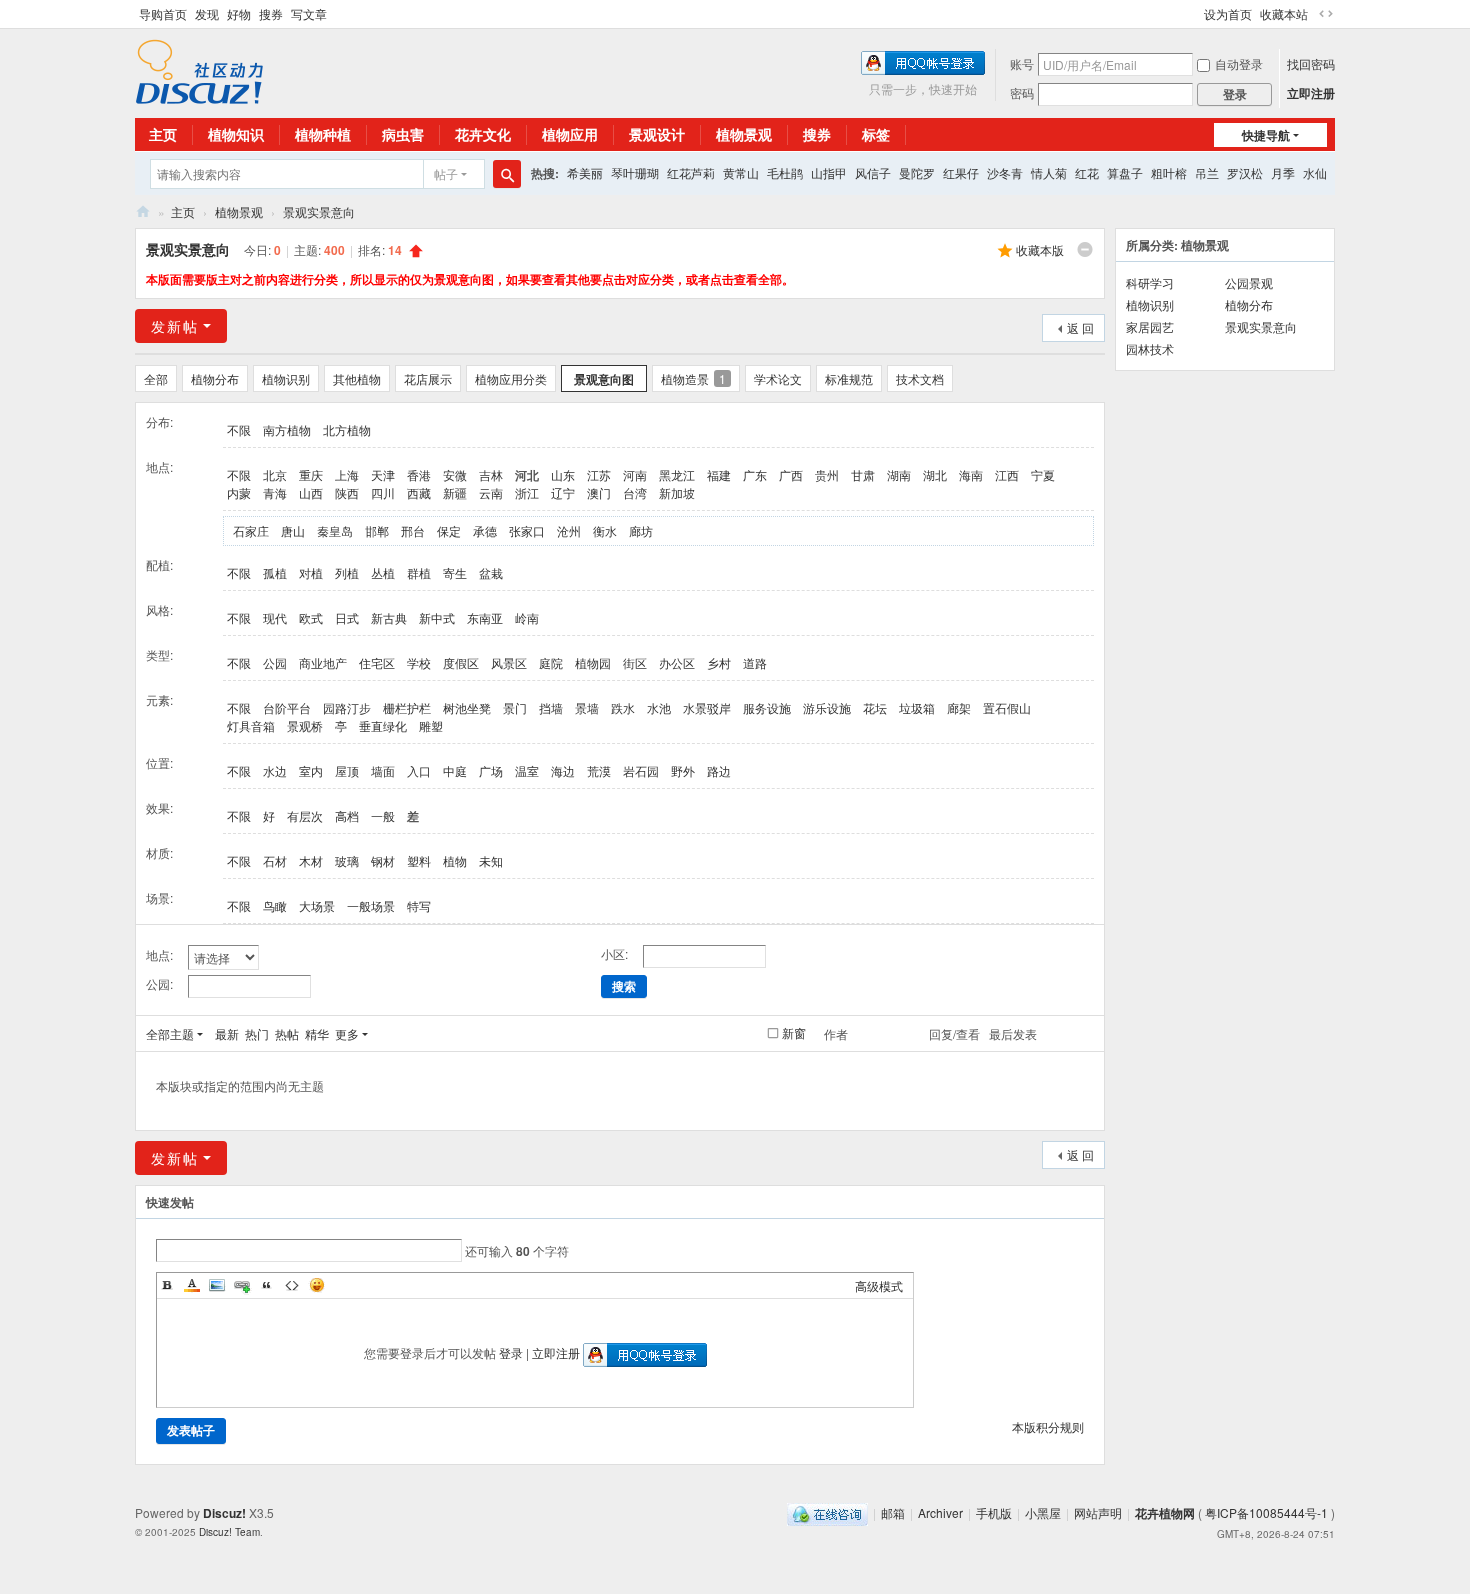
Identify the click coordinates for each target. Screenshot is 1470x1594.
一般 (383, 815)
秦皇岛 (335, 530)
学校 (419, 662)
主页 (163, 134)
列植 (347, 572)
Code (292, 1285)
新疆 (455, 492)
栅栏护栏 (407, 707)
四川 (383, 492)
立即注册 (1311, 93)
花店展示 (428, 378)
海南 (971, 474)
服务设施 (767, 707)
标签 (876, 134)
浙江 (527, 492)
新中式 (437, 617)
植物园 (593, 662)
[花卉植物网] (199, 70)
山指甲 (829, 172)
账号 (1022, 63)
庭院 (551, 662)
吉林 (491, 474)
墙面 (383, 770)
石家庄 (251, 530)
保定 (449, 530)
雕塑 (431, 725)
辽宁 (563, 492)
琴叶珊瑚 (635, 172)
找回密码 (1311, 63)
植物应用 (570, 134)
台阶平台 (287, 707)
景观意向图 (604, 379)
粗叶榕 (1169, 172)
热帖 (287, 1033)
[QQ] (827, 1512)
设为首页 (1228, 13)
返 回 (1080, 327)
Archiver (940, 1512)
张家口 (527, 530)
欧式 (311, 617)
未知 (491, 860)
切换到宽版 (1326, 14)
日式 (347, 617)
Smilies (317, 1285)
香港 (419, 474)
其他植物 (357, 378)
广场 (491, 770)
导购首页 (163, 13)
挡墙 (551, 707)
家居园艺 (1150, 326)
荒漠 (599, 770)
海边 (563, 770)
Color (192, 1285)
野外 (683, 770)
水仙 (1315, 172)
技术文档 (920, 378)
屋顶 (347, 770)
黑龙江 (677, 474)
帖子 (446, 173)
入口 (419, 770)
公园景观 (1249, 282)
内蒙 (239, 492)
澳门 (599, 492)
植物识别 (286, 378)
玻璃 (347, 860)
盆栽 (491, 572)
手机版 (994, 1512)
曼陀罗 (917, 172)
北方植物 (347, 429)
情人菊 (1049, 172)
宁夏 (1043, 474)
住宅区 (377, 662)
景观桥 (305, 725)
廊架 (959, 707)
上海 (347, 474)
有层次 (305, 815)
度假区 (461, 662)
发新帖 (175, 326)
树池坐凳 (467, 707)
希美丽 (585, 172)
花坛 (875, 707)
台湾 (635, 492)
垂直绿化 (383, 725)
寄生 (455, 572)
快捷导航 (1266, 135)
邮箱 (893, 1512)
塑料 (419, 860)
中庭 (455, 770)
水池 (659, 707)
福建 (719, 474)
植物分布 (215, 378)
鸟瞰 (275, 905)
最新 (227, 1033)
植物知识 (236, 134)
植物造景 (693, 378)
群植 (419, 572)
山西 (311, 492)
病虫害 (403, 134)
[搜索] (507, 174)
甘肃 (863, 474)
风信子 (873, 172)
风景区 (509, 662)
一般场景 (371, 905)
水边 (275, 770)
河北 (527, 475)
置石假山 (1007, 707)
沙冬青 (1005, 172)
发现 (207, 13)
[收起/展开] (1085, 250)
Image (217, 1285)
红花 (1087, 172)
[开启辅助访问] (1195, 14)
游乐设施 (827, 707)
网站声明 (1098, 1512)
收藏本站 (1284, 13)
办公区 (677, 662)
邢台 (413, 530)
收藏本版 (1040, 249)
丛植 (383, 572)
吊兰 (1207, 172)
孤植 (275, 572)
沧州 (569, 530)
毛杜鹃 (785, 172)
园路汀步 (347, 707)
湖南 (899, 474)
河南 (635, 474)
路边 (719, 770)
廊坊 (641, 530)
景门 (515, 707)
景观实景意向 (319, 211)
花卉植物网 (143, 211)
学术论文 (778, 378)
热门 (257, 1033)
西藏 (419, 492)
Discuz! (224, 1513)
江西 (1007, 474)
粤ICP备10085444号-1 (1266, 1512)
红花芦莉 (691, 172)
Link (242, 1285)
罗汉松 (1245, 172)
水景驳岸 (707, 707)
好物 (239, 13)
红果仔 (961, 172)
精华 (317, 1033)
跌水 (623, 707)
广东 (755, 474)
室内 (311, 770)
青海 (275, 492)
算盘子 (1125, 172)
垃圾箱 (917, 707)
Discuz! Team (229, 1532)
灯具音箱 (251, 725)
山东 (563, 474)
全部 (156, 378)
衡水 (605, 530)
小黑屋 (1043, 1512)
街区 (635, 662)
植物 (455, 860)
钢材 (383, 860)
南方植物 (287, 429)
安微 (455, 474)
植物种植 (323, 134)
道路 (755, 662)
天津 (383, 474)
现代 (275, 617)
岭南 (527, 617)
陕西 (347, 492)
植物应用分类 (511, 378)
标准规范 (849, 378)
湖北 (935, 474)
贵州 (827, 474)
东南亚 (485, 617)
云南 (491, 492)
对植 (311, 572)
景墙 (587, 707)
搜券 (271, 13)
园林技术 (1150, 348)
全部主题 (170, 1033)
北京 (275, 474)
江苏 (599, 474)
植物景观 (744, 134)
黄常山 (741, 172)
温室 (527, 770)
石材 (275, 860)
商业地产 (323, 662)
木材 (311, 860)
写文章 (309, 13)
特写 (419, 905)
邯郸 (377, 530)
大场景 (317, 905)
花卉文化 (483, 134)
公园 (275, 662)
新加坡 (677, 492)
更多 (347, 1033)
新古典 (389, 617)
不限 (239, 429)
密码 (1022, 92)
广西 (791, 474)
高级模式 (879, 1285)
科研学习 (1150, 282)
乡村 (719, 662)
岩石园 (641, 770)
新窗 (794, 1033)
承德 (485, 530)
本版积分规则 (1048, 1426)
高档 (347, 815)
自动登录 (1239, 63)
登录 (511, 1352)
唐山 (293, 530)
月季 (1283, 172)
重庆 (311, 474)
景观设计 (657, 134)
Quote (267, 1285)
